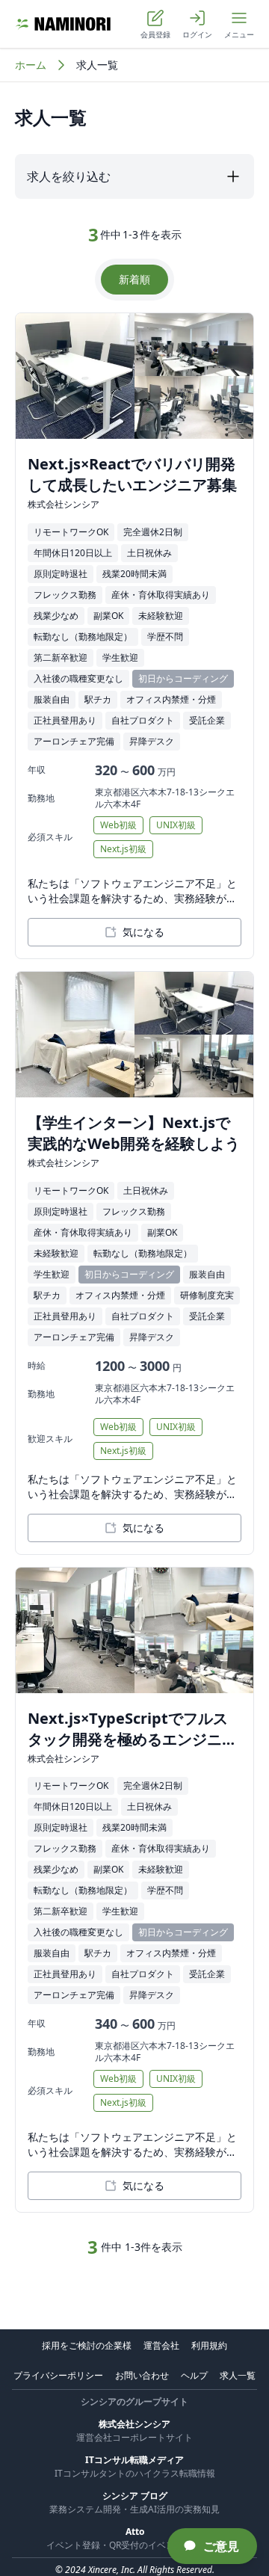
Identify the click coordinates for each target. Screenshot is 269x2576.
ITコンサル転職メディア (134, 2460)
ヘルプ (194, 2375)
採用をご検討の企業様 (87, 2345)
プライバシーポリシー (58, 2375)
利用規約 (209, 2345)
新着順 (134, 279)
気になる (143, 932)
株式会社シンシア (134, 2424)
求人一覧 (238, 2375)
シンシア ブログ (135, 2496)
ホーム (31, 65)
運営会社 (161, 2345)
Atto (135, 2532)
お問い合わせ (142, 2375)
